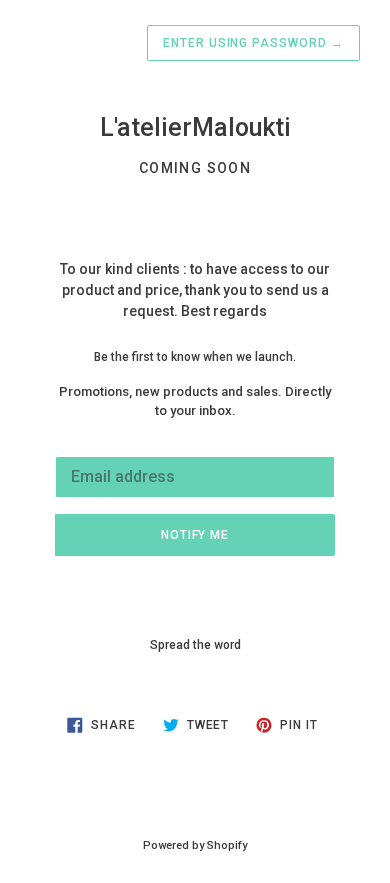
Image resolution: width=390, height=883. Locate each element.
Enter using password (253, 43)
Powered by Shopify (195, 845)
